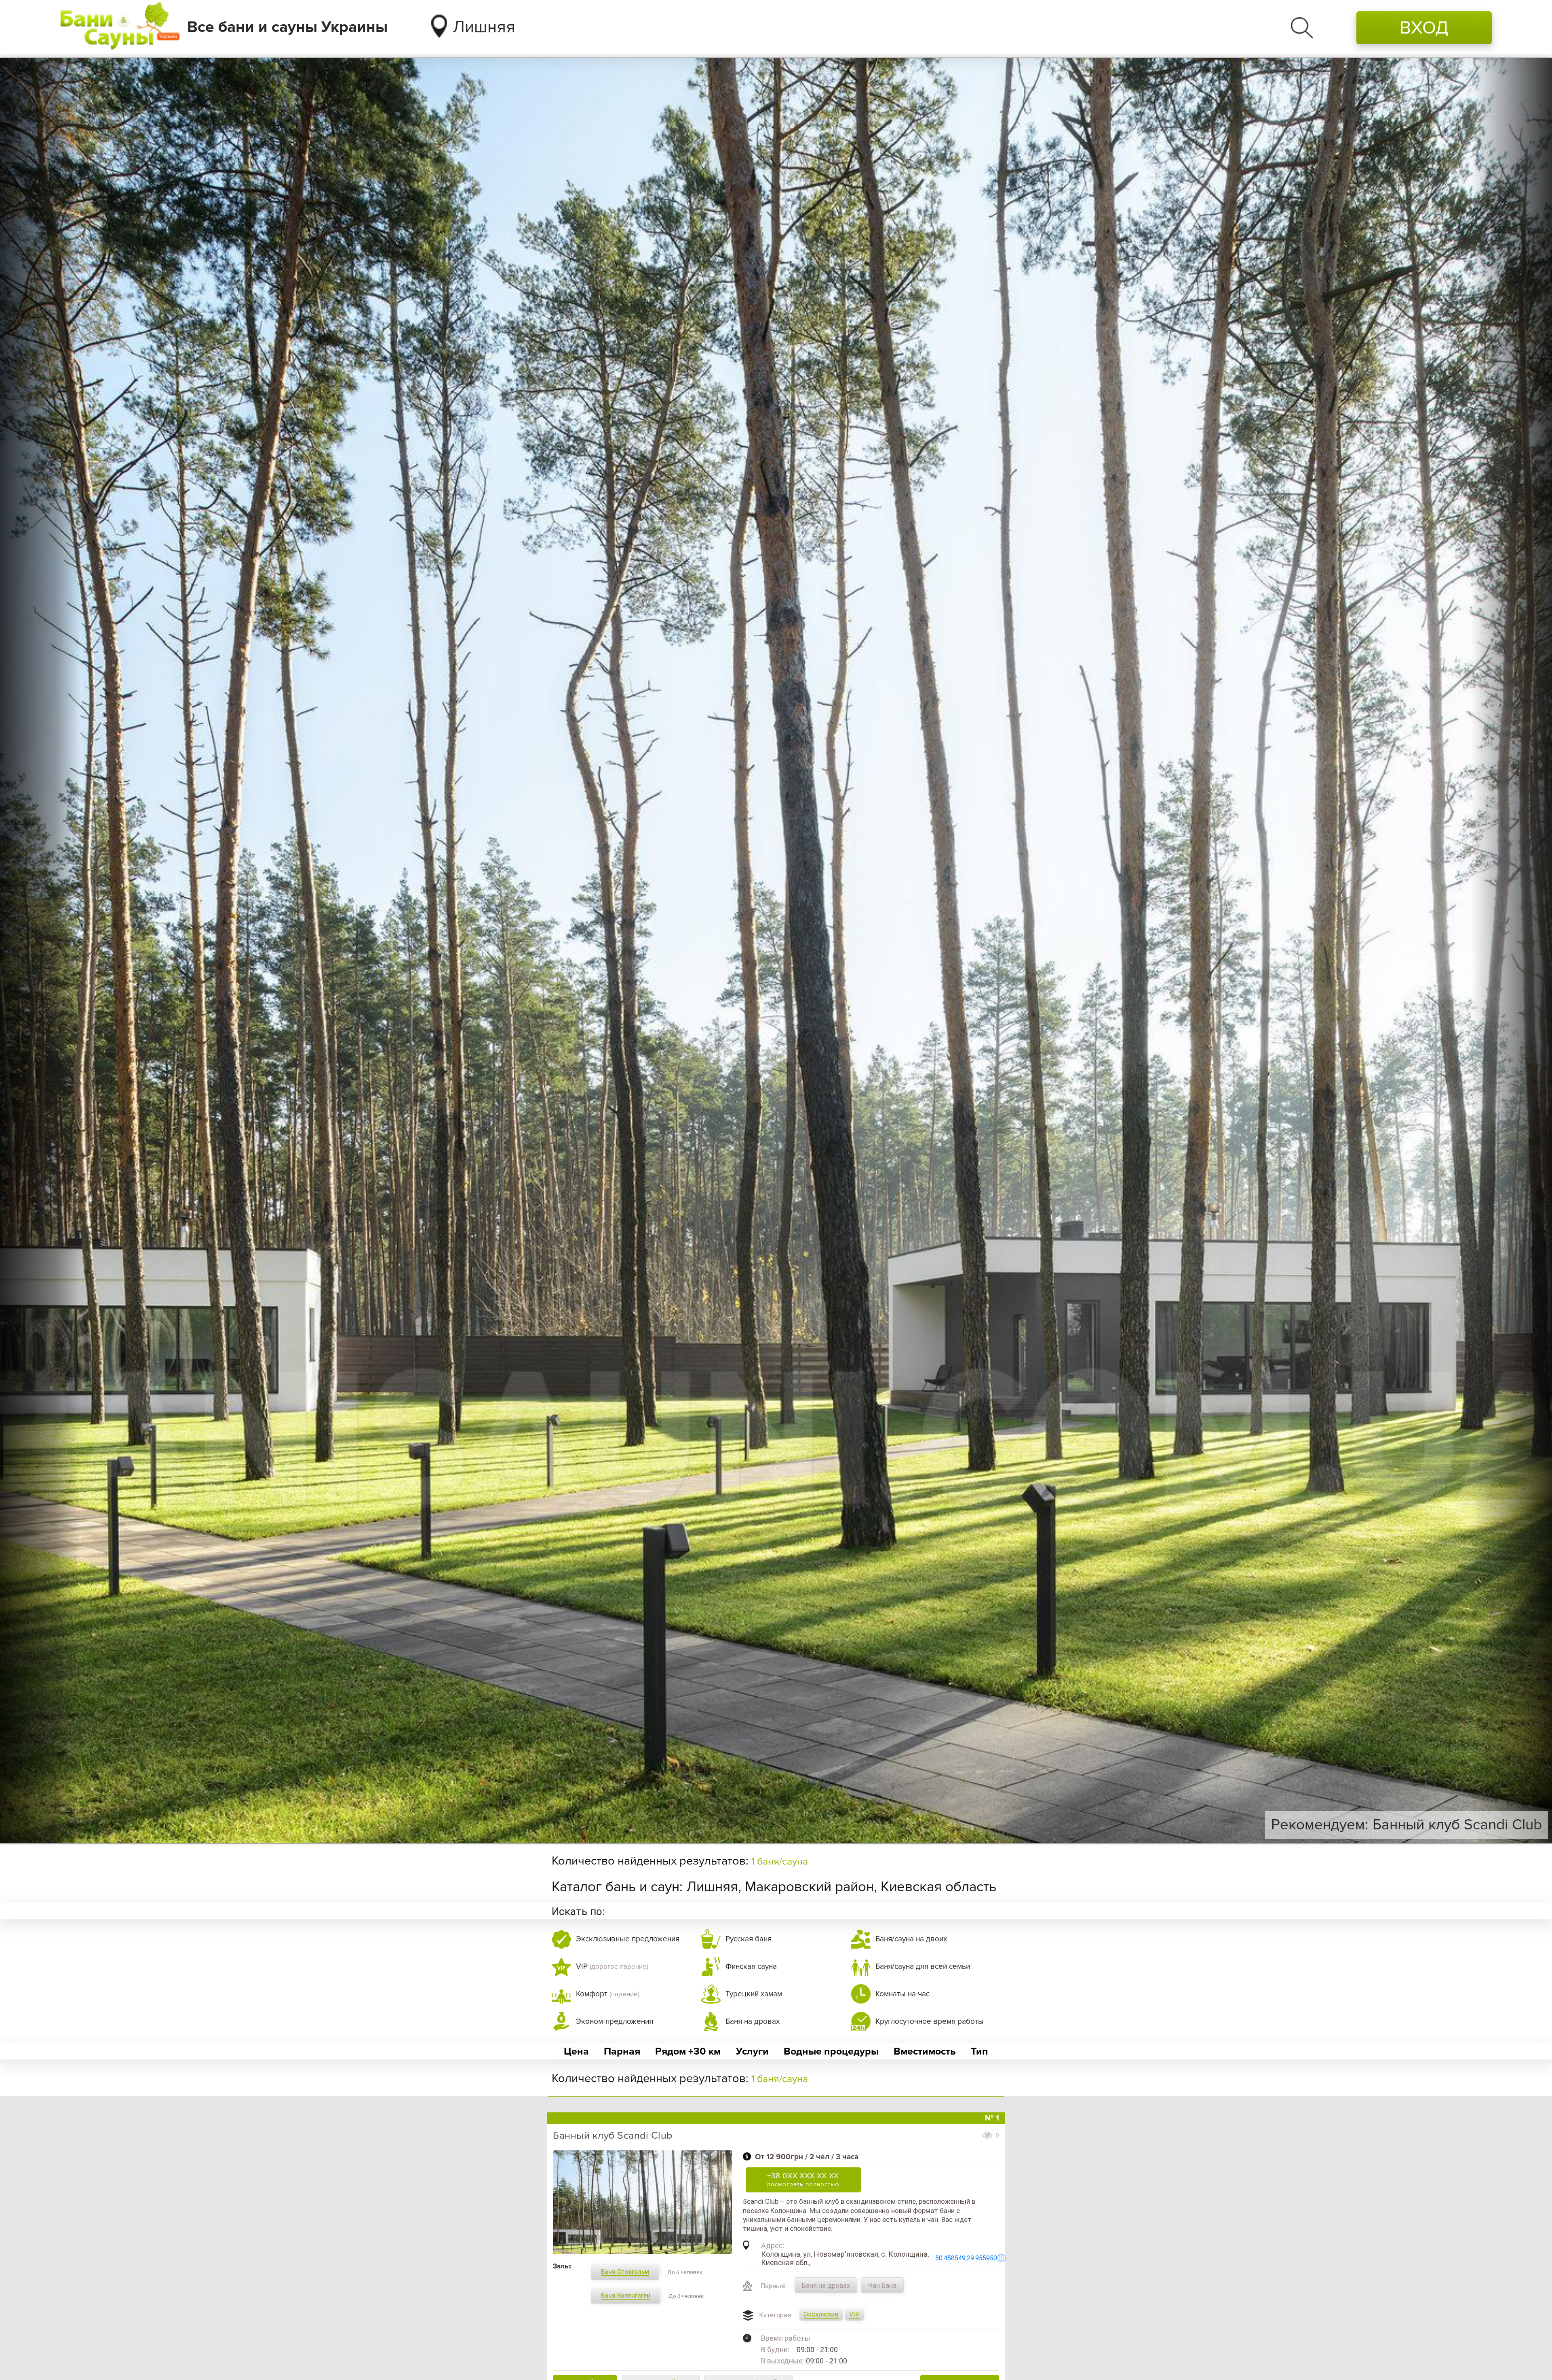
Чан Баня (882, 2285)
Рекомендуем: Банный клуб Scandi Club (1406, 1825)
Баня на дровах (826, 2285)
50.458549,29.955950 (966, 2258)
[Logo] (120, 27)
